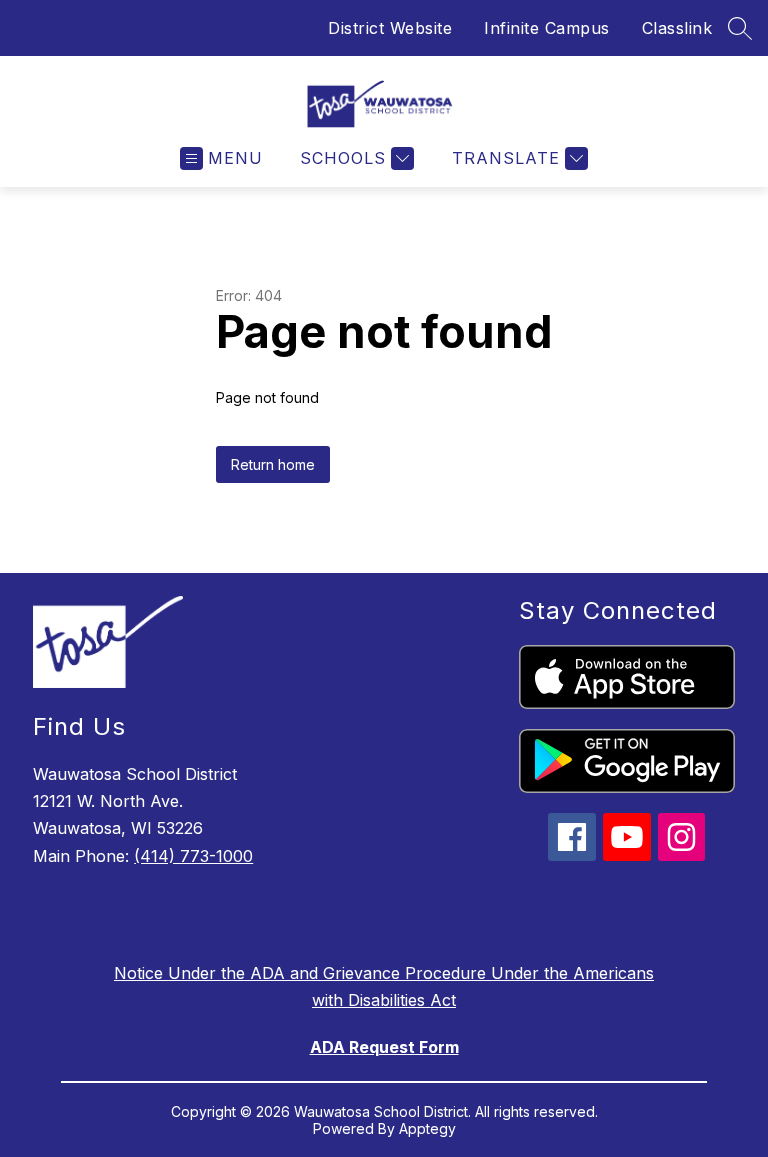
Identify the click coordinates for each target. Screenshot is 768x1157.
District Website (390, 28)
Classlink (677, 28)
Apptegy (427, 1128)
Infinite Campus (547, 28)
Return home (273, 464)
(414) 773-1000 (193, 856)
